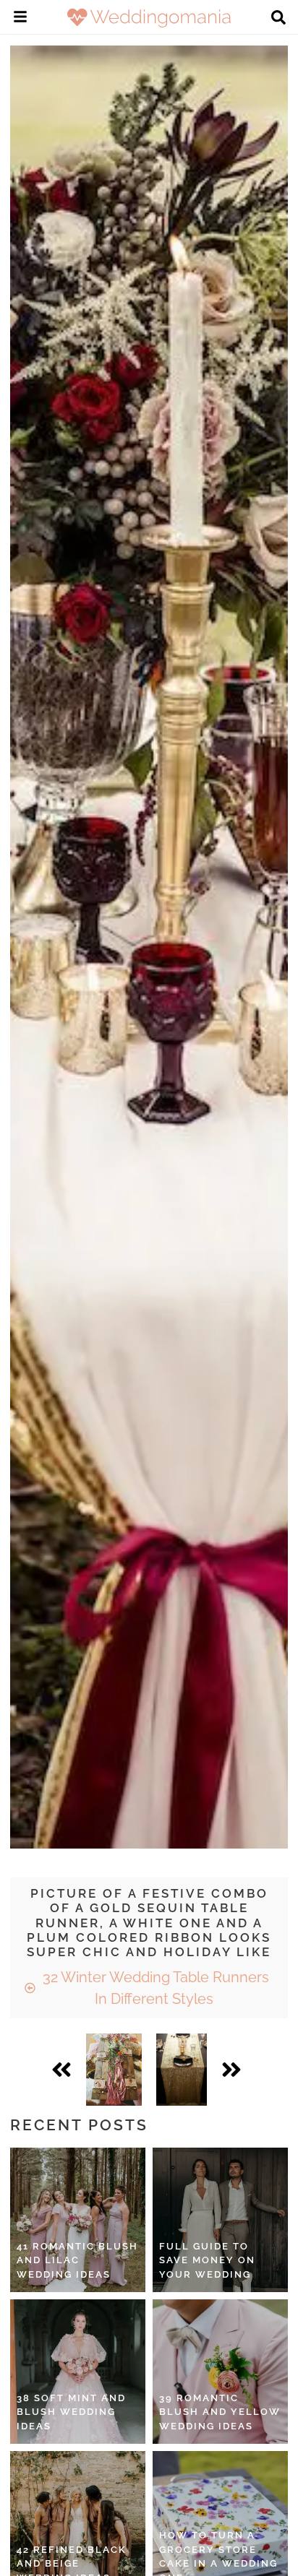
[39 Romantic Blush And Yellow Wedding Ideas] (220, 2372)
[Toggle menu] (20, 19)
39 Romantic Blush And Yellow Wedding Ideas (220, 2412)
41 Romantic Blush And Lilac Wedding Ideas (77, 2260)
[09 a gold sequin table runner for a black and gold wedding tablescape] (182, 2070)
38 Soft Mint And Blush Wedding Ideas (71, 2412)
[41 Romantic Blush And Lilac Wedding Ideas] (78, 2220)
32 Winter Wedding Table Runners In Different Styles (154, 1988)
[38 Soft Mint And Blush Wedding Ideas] (78, 2372)
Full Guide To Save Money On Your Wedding (207, 2260)
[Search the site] (278, 19)
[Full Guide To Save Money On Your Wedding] (220, 2220)
